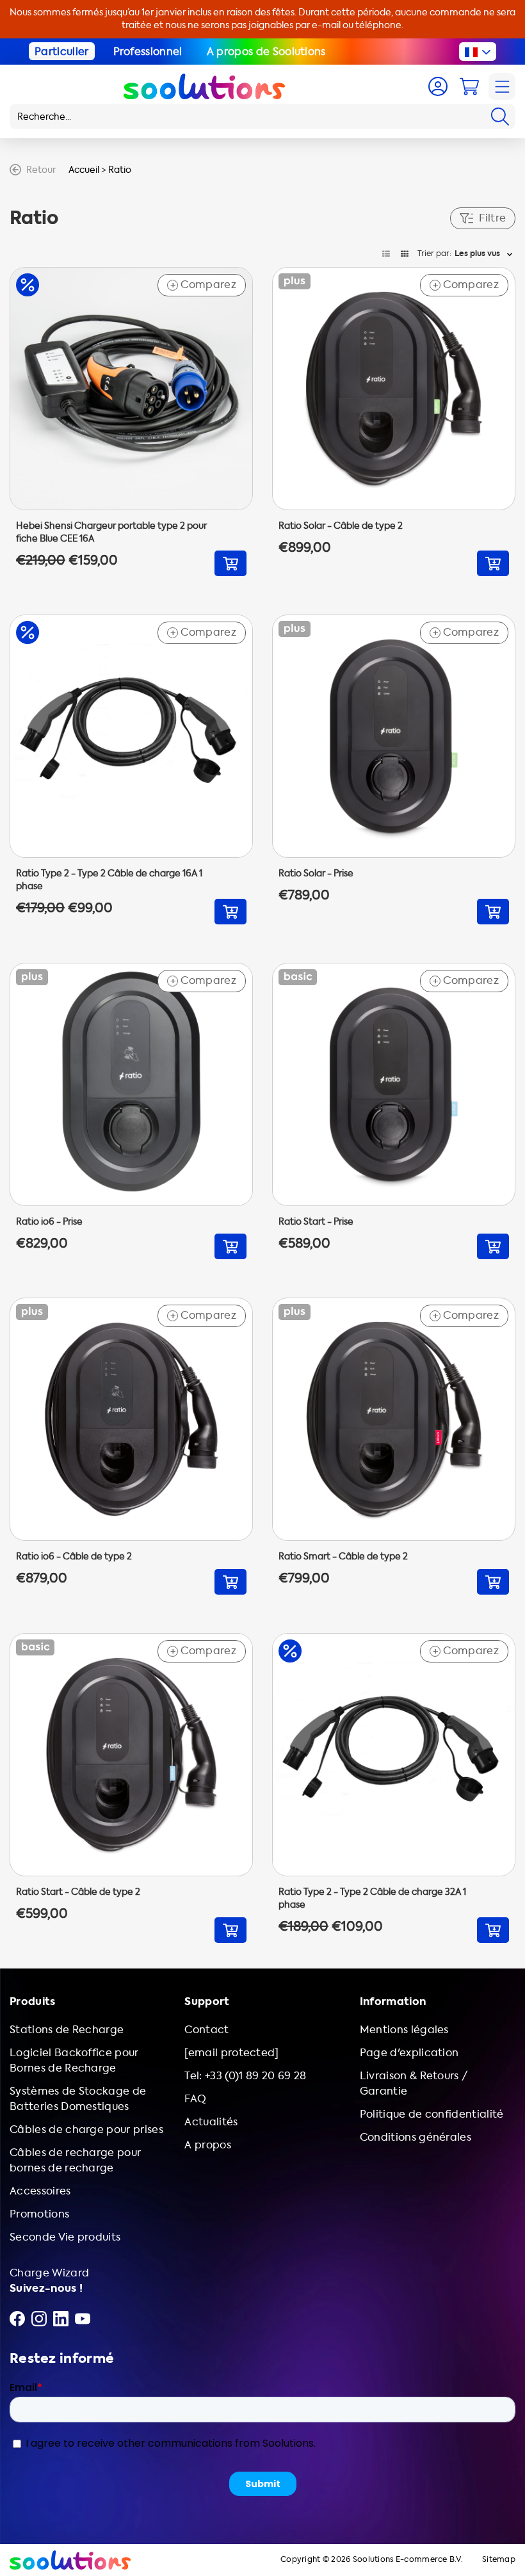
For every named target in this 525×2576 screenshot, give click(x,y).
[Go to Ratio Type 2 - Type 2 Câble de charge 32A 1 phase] (394, 1788)
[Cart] (469, 86)
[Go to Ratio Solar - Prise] (394, 769)
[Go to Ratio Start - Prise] (394, 1111)
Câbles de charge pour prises (86, 2129)
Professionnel (148, 52)
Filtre (492, 218)
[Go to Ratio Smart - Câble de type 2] (394, 1446)
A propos (208, 2145)
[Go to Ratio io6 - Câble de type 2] (131, 1446)
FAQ (195, 2099)
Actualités (211, 2122)
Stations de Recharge (67, 2030)
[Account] (438, 86)
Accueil (84, 170)
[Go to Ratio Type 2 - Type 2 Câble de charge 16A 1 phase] (131, 769)
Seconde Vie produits (65, 2237)
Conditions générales (416, 2137)
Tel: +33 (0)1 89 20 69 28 (245, 2076)
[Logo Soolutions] (204, 86)
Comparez (203, 285)
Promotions (39, 2214)
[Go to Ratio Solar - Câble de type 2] (394, 422)
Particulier (62, 52)
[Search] (500, 117)
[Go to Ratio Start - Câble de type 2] (131, 1788)
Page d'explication (409, 2053)
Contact (206, 2030)
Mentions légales (404, 2030)
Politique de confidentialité (432, 2114)
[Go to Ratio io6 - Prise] (131, 1111)
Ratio (120, 170)
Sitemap (499, 2560)
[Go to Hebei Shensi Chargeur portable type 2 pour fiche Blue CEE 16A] (131, 422)
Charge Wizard (49, 2273)
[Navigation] (502, 86)
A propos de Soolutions (266, 52)
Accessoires (40, 2191)
